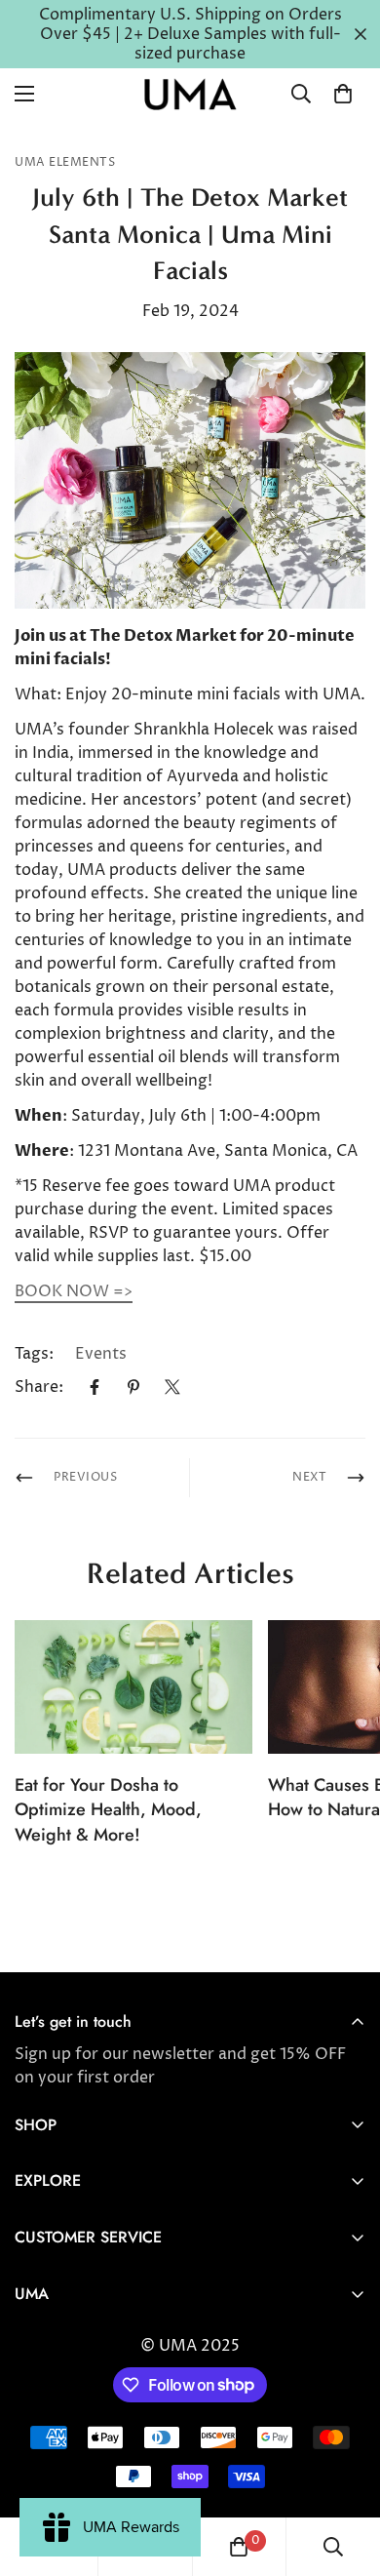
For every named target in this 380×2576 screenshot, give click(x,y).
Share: (39, 1387)
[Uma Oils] (190, 94)
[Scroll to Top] (345, 2473)
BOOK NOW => (74, 1291)
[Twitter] (172, 1387)
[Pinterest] (133, 1387)
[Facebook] (95, 1387)
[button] (343, 94)
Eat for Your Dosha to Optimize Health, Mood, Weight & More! (108, 1809)
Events (101, 1354)
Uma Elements (65, 162)
